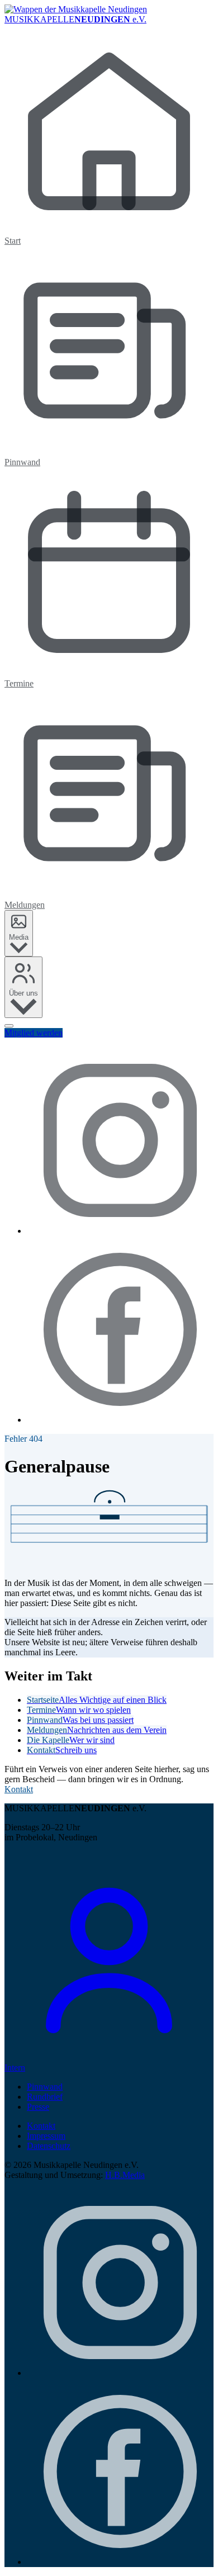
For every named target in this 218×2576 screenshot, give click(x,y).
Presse (38, 2107)
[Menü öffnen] (9, 1026)
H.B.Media (125, 2175)
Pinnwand (45, 2087)
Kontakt (19, 1789)
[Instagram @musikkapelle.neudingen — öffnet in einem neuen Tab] (120, 1231)
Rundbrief (45, 2097)
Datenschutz (49, 2146)
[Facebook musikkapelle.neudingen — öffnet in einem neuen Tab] (120, 1420)
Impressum (46, 2136)
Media (19, 937)
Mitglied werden (34, 1033)
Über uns (23, 993)
